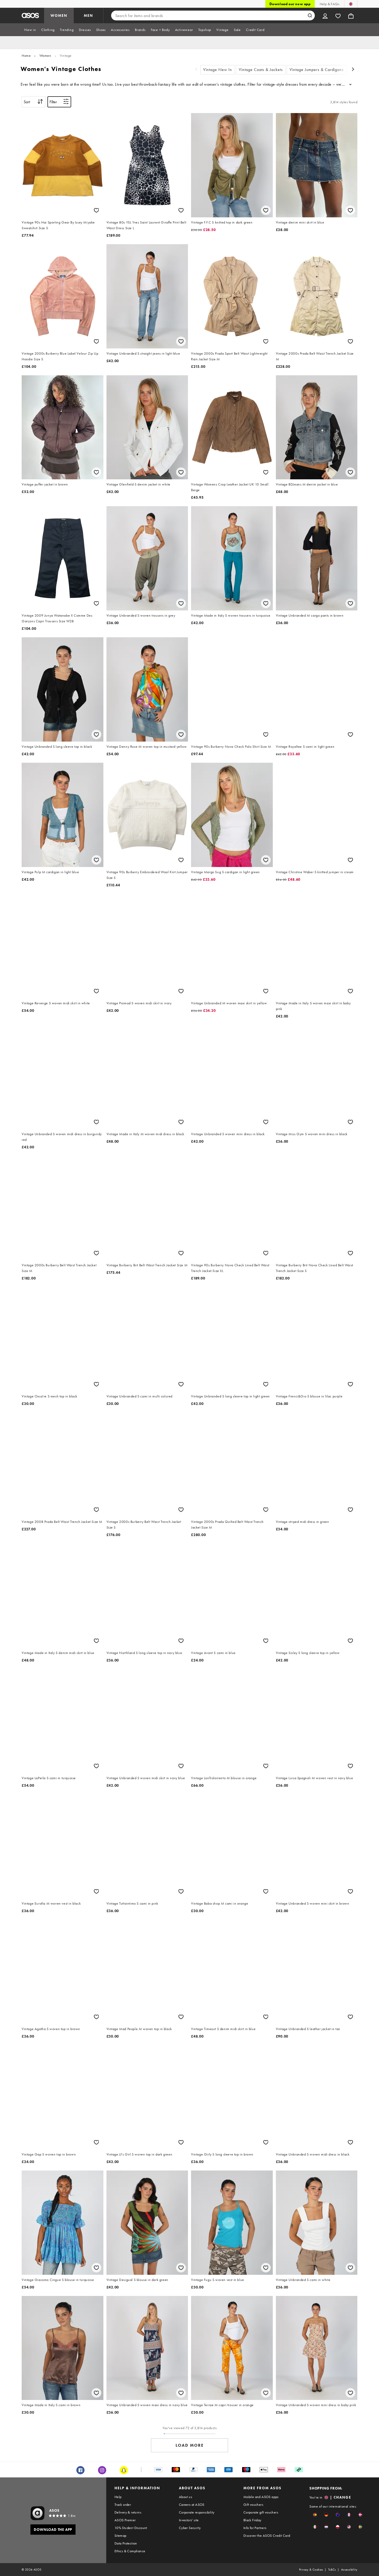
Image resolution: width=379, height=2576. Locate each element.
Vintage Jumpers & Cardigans (317, 70)
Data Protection (126, 2543)
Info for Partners (255, 2528)
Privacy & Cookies (311, 2570)
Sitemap (121, 2535)
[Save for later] (96, 210)
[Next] (353, 70)
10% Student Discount (131, 2528)
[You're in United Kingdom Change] (351, 4)
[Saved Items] (338, 15)
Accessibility (349, 2570)
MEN (88, 15)
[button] (315, 2515)
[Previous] (196, 70)
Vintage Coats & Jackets (261, 70)
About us (186, 2497)
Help (118, 2497)
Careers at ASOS (192, 2505)
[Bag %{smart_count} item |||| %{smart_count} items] (351, 15)
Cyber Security (190, 2528)
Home (26, 55)
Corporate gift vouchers (261, 2512)
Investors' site (189, 2520)
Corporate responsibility (197, 2512)
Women (45, 55)
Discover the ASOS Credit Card (267, 2535)
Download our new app (290, 4)
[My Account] (325, 15)
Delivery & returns (128, 2512)
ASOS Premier (125, 2520)
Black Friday (252, 2520)
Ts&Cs (332, 2570)
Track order (123, 2505)
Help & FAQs (329, 4)
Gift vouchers (253, 2505)
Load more (190, 2445)
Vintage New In (218, 70)
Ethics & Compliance (130, 2551)
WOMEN (59, 15)
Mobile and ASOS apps (261, 2497)
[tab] (30, 30)
